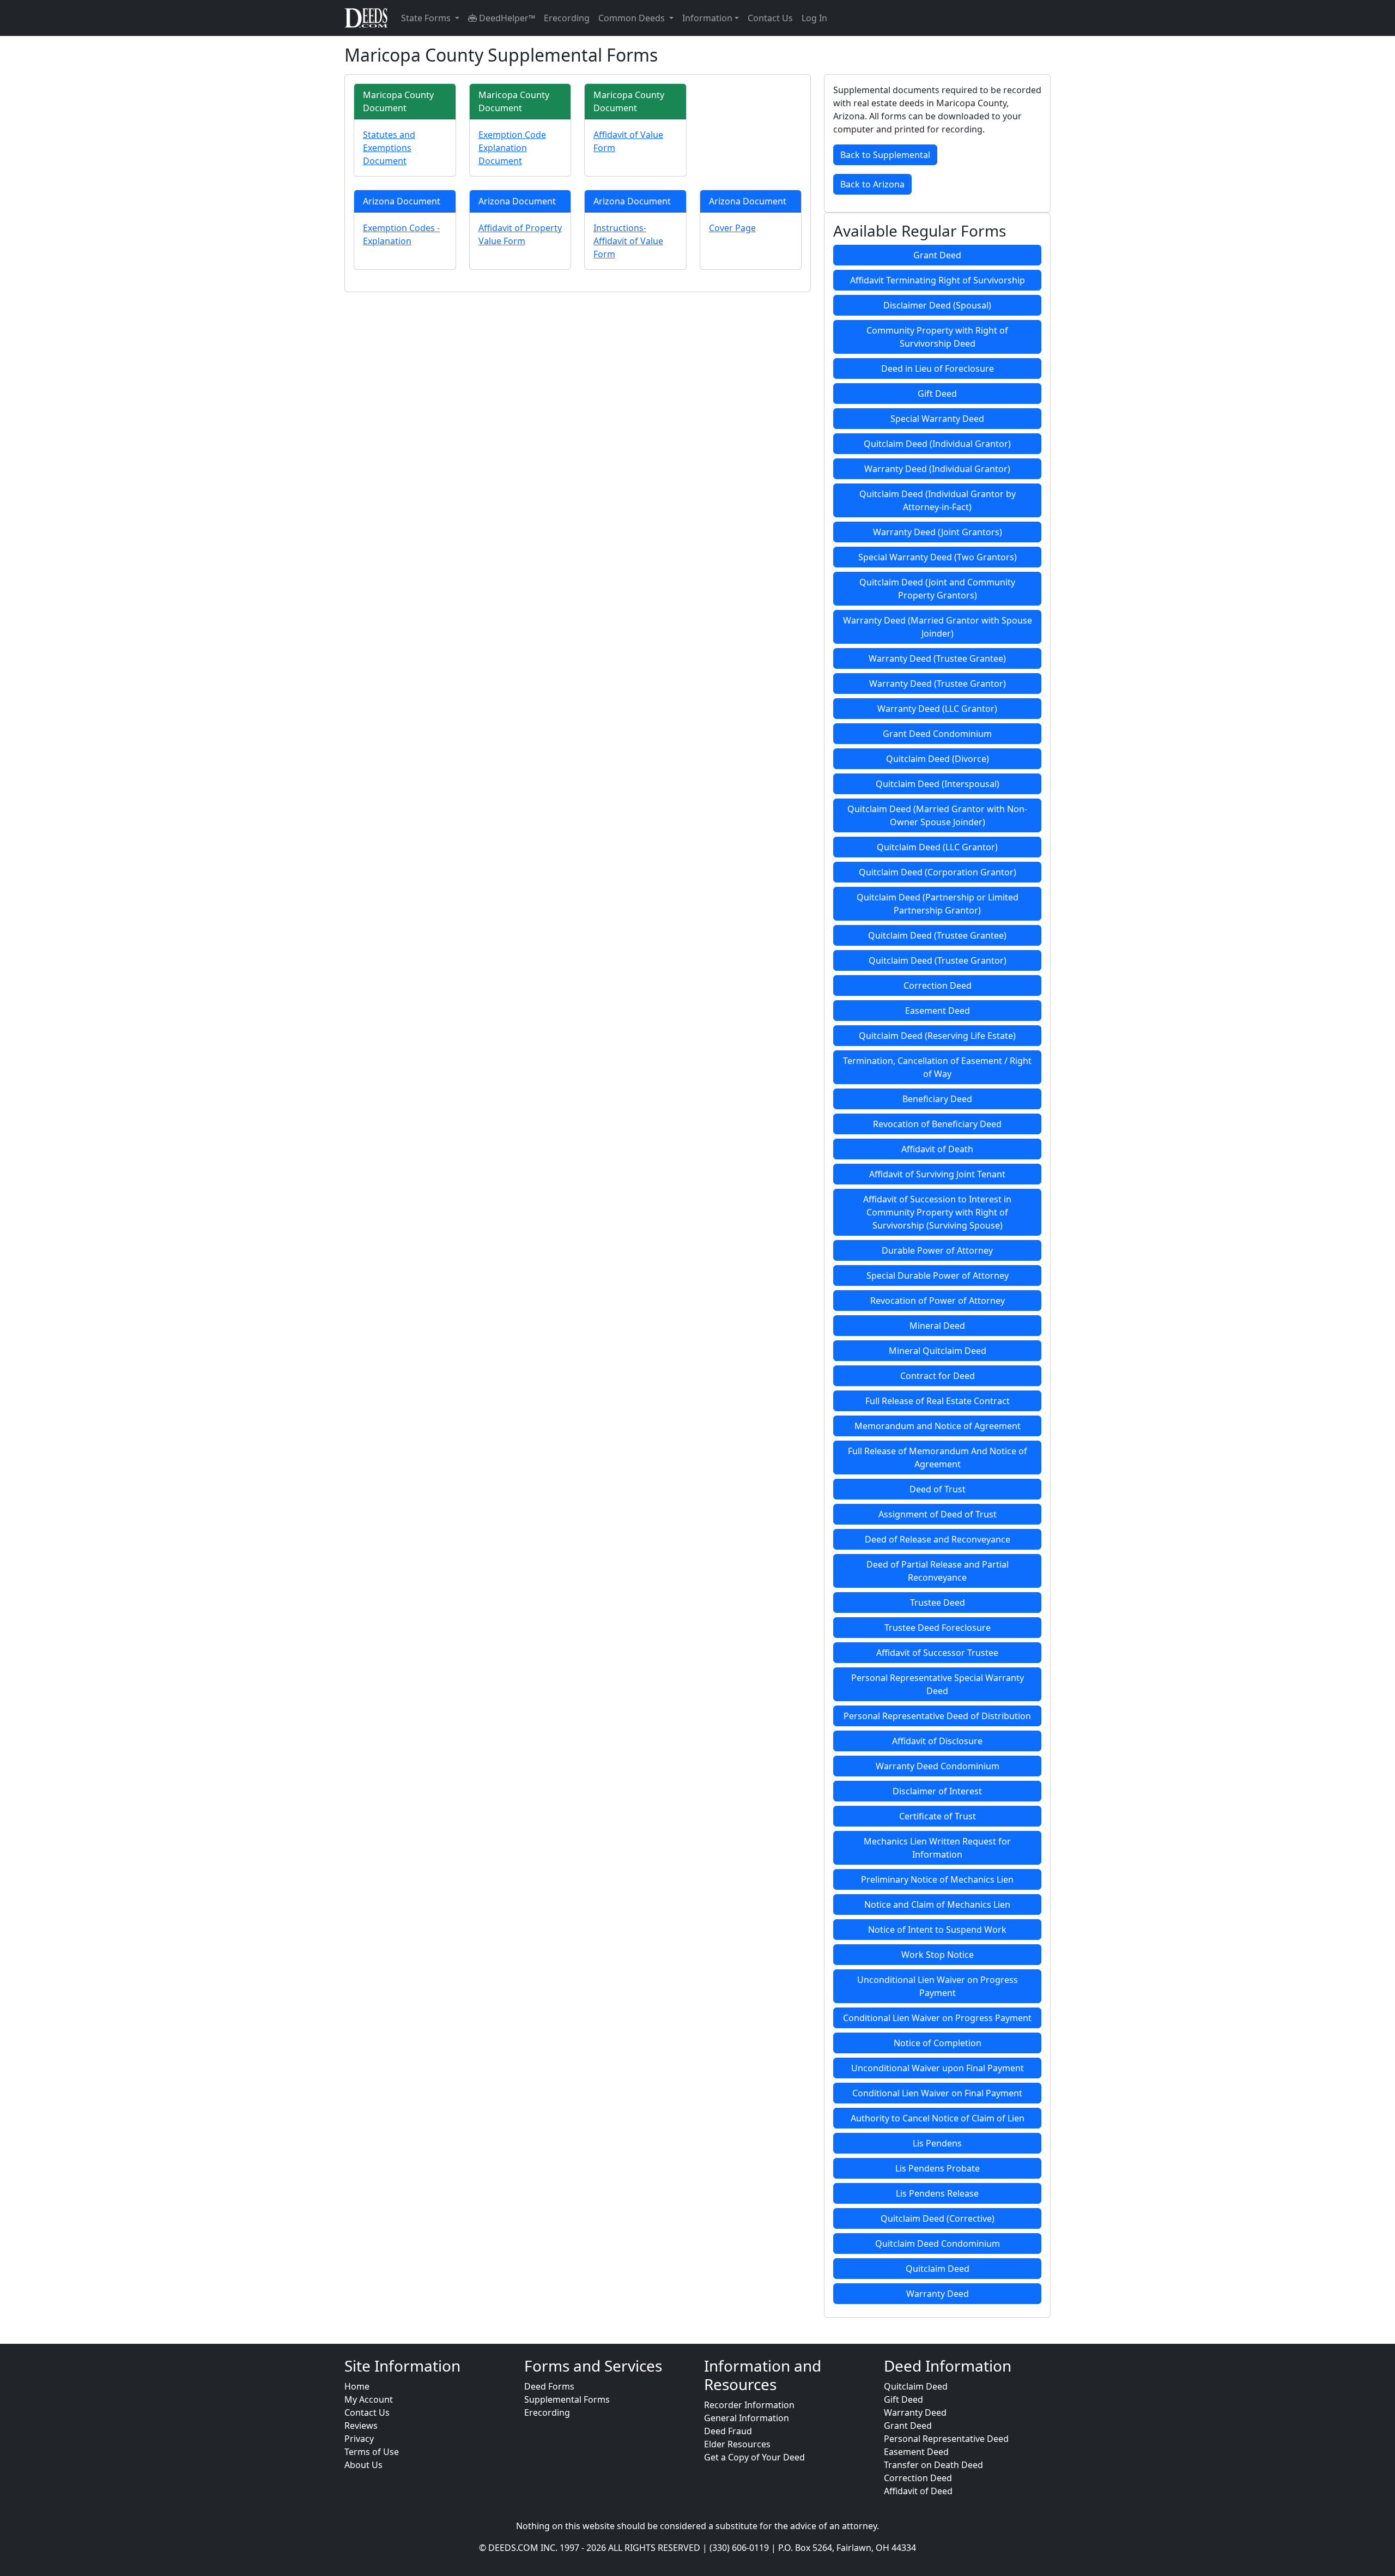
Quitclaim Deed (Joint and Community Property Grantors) (937, 589)
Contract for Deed (938, 1376)
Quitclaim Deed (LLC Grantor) (937, 847)
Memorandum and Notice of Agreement (938, 1426)
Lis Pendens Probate (938, 2168)
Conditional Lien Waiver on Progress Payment (937, 2018)
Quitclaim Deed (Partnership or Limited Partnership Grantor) (938, 904)
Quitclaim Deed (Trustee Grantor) (938, 960)
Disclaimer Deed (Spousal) (937, 305)
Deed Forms (549, 2386)
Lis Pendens (937, 2143)
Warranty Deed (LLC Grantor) (937, 709)
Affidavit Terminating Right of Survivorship (938, 280)
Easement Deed (938, 1011)
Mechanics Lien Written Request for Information (937, 1848)
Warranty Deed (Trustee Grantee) (937, 658)
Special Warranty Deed (937, 419)
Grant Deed (937, 255)
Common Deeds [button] (633, 18)
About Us (363, 2465)
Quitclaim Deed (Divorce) (938, 759)
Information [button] (707, 18)
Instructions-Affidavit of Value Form (628, 241)
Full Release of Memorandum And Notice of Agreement (938, 1458)
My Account (369, 2399)
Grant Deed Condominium (937, 734)
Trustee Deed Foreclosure (938, 1628)
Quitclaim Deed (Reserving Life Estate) (937, 1036)
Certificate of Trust (938, 1816)
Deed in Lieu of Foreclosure (938, 368)
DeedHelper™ (506, 18)
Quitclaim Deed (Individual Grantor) (937, 444)
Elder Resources (737, 2444)
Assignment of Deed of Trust (938, 1514)
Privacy (359, 2439)
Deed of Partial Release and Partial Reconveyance (938, 1571)
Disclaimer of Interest (937, 1791)
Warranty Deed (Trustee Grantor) (938, 684)
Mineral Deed (937, 1326)
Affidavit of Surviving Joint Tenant (937, 1174)
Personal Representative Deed (946, 2439)
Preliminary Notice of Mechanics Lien (937, 1879)
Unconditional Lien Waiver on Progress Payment (938, 1986)
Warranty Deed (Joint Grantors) (938, 532)
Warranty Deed (938, 2294)
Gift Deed (937, 394)
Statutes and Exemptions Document (389, 148)
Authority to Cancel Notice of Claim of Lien (938, 2118)
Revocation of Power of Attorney (938, 1301)
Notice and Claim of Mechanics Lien (937, 1904)
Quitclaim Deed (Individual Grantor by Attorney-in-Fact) (938, 500)
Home (357, 2386)
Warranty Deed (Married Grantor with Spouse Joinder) (938, 627)
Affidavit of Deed (918, 2491)
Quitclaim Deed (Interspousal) (938, 784)
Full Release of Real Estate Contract (938, 1401)
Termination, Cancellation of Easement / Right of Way (937, 1067)
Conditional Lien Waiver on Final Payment (937, 2093)
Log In (814, 18)
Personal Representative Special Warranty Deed (938, 1684)
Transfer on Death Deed (933, 2465)
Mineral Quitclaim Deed (938, 1351)
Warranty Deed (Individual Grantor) (937, 469)
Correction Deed (938, 985)
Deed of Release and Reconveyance (938, 1539)
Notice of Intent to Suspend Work (937, 1930)
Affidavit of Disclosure (937, 1741)
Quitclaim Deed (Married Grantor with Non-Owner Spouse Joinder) (937, 815)
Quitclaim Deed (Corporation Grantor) (938, 872)
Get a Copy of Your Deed (754, 2457)
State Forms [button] (427, 18)
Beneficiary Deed (937, 1099)
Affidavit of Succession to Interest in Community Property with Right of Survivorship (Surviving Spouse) (937, 1212)
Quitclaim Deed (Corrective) (938, 2218)
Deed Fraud (728, 2431)
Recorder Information (749, 2405)
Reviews (361, 2426)
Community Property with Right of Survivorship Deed (937, 337)
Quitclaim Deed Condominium (938, 2244)
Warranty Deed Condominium (938, 1766)
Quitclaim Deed (938, 2269)
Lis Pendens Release (937, 2193)
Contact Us (770, 18)
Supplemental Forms (567, 2399)
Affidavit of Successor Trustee (937, 1653)
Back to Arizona (872, 184)
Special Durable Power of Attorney (938, 1275)
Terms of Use (372, 2452)
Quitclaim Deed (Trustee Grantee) (937, 935)
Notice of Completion (938, 2043)
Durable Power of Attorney (937, 1250)
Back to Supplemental (885, 155)
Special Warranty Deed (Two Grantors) (938, 557)
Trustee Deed (938, 1603)
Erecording (567, 18)
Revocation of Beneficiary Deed (937, 1124)
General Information (747, 2418)
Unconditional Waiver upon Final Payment (938, 2068)
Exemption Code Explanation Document (512, 148)
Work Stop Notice (938, 1955)
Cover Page (732, 228)
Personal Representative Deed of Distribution (937, 1716)
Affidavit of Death (937, 1149)
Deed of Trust (938, 1489)
